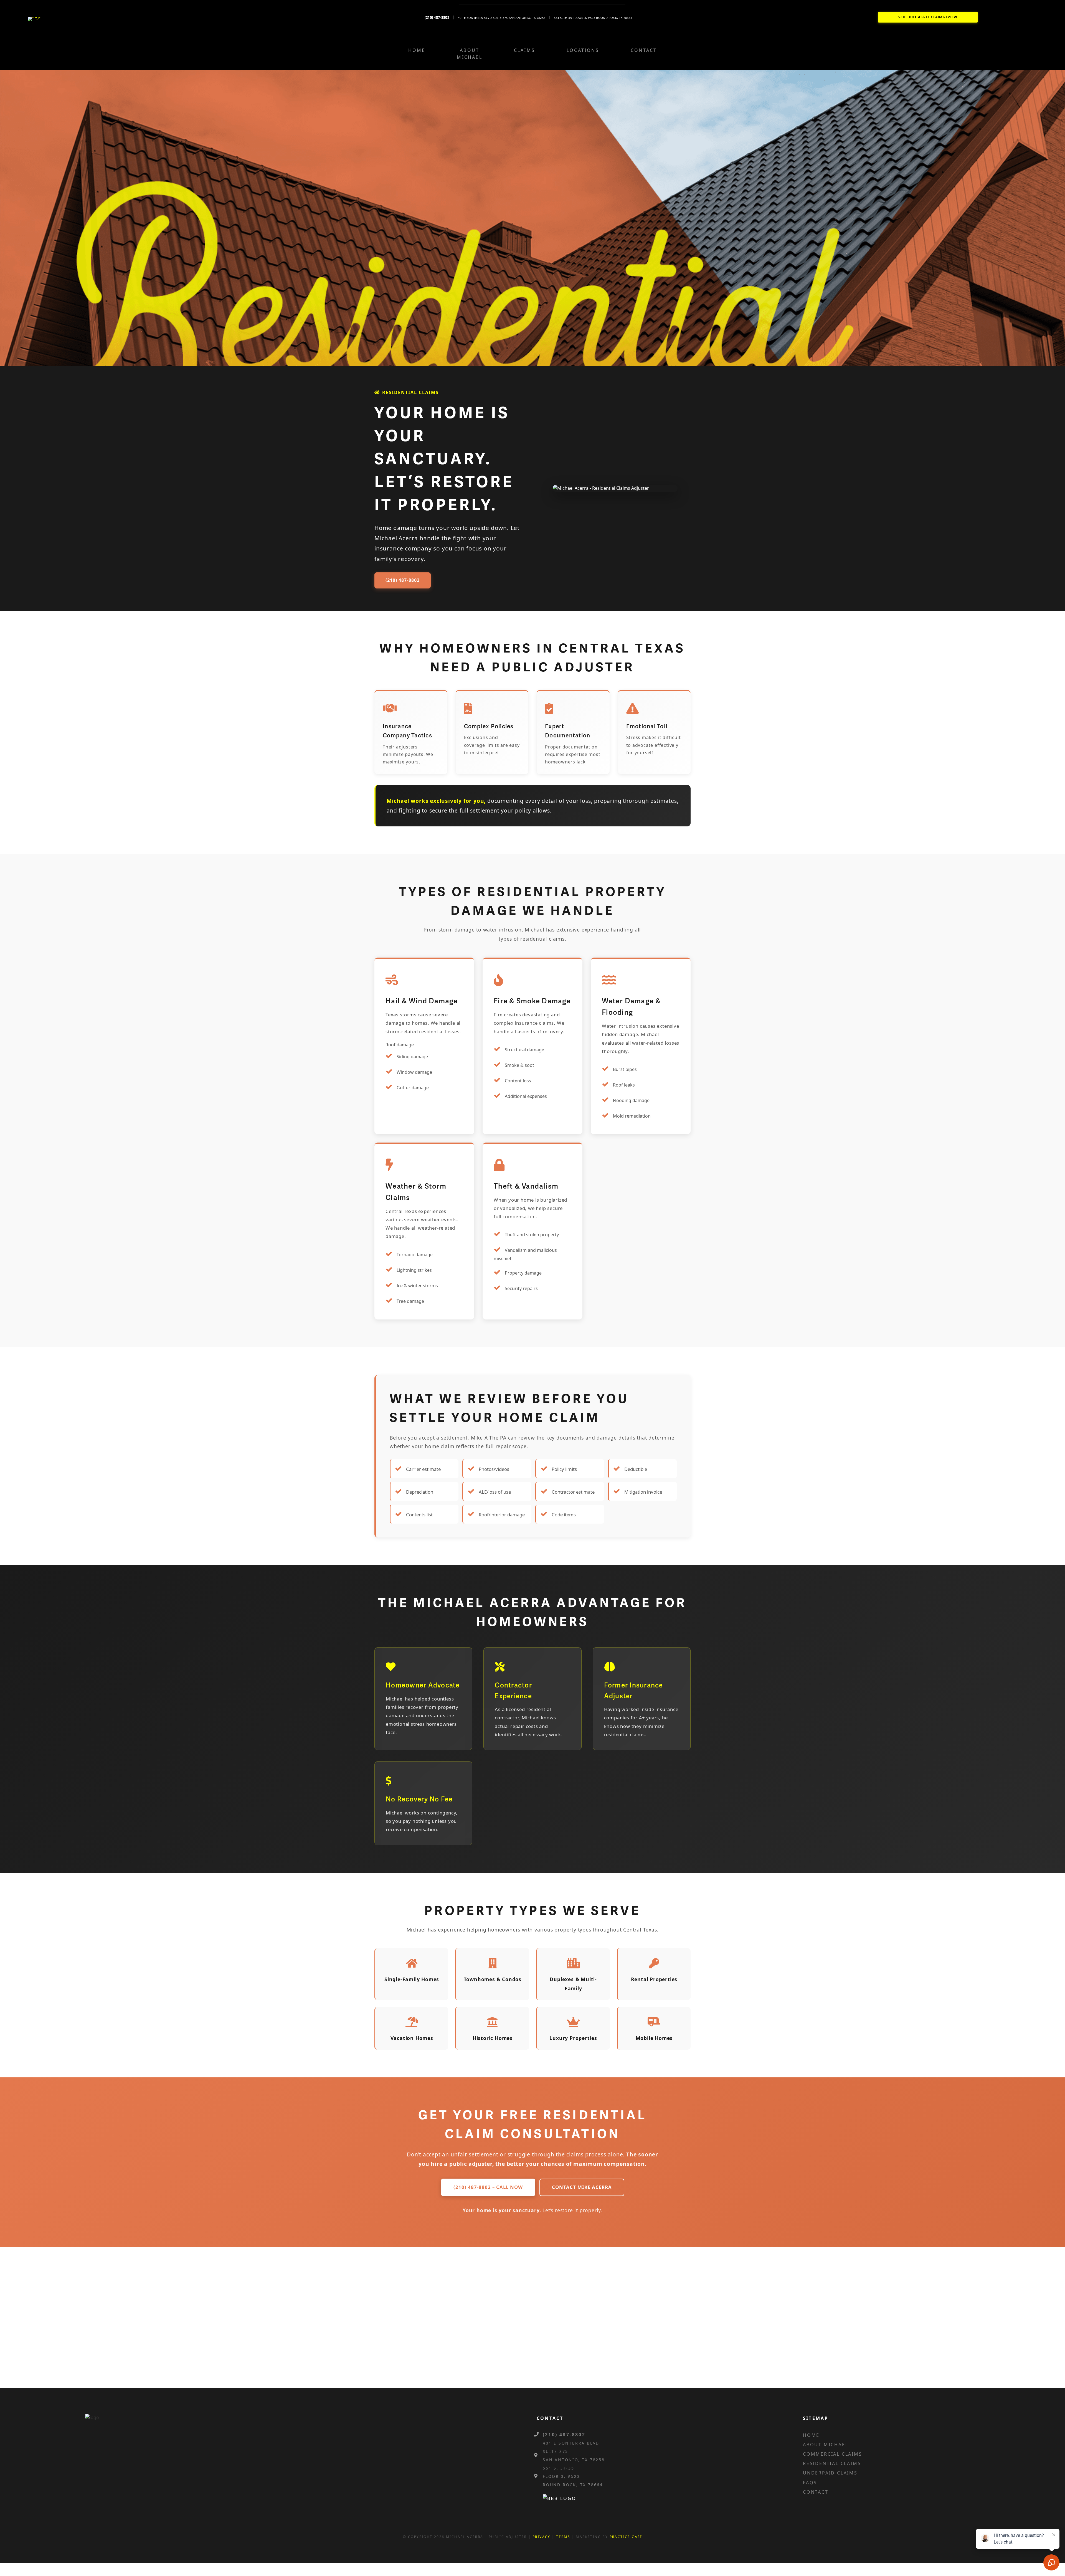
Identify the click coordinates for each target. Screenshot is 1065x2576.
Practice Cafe (626, 2537)
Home (417, 50)
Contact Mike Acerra (582, 2187)
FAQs (810, 2483)
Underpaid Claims (830, 2473)
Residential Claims (832, 2463)
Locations (583, 50)
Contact (644, 50)
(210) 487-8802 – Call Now (488, 2187)
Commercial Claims (833, 2454)
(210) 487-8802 (403, 580)
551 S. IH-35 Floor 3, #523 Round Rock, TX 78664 (593, 18)
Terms (563, 2537)
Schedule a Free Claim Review (928, 17)
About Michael (469, 54)
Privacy (542, 2537)
